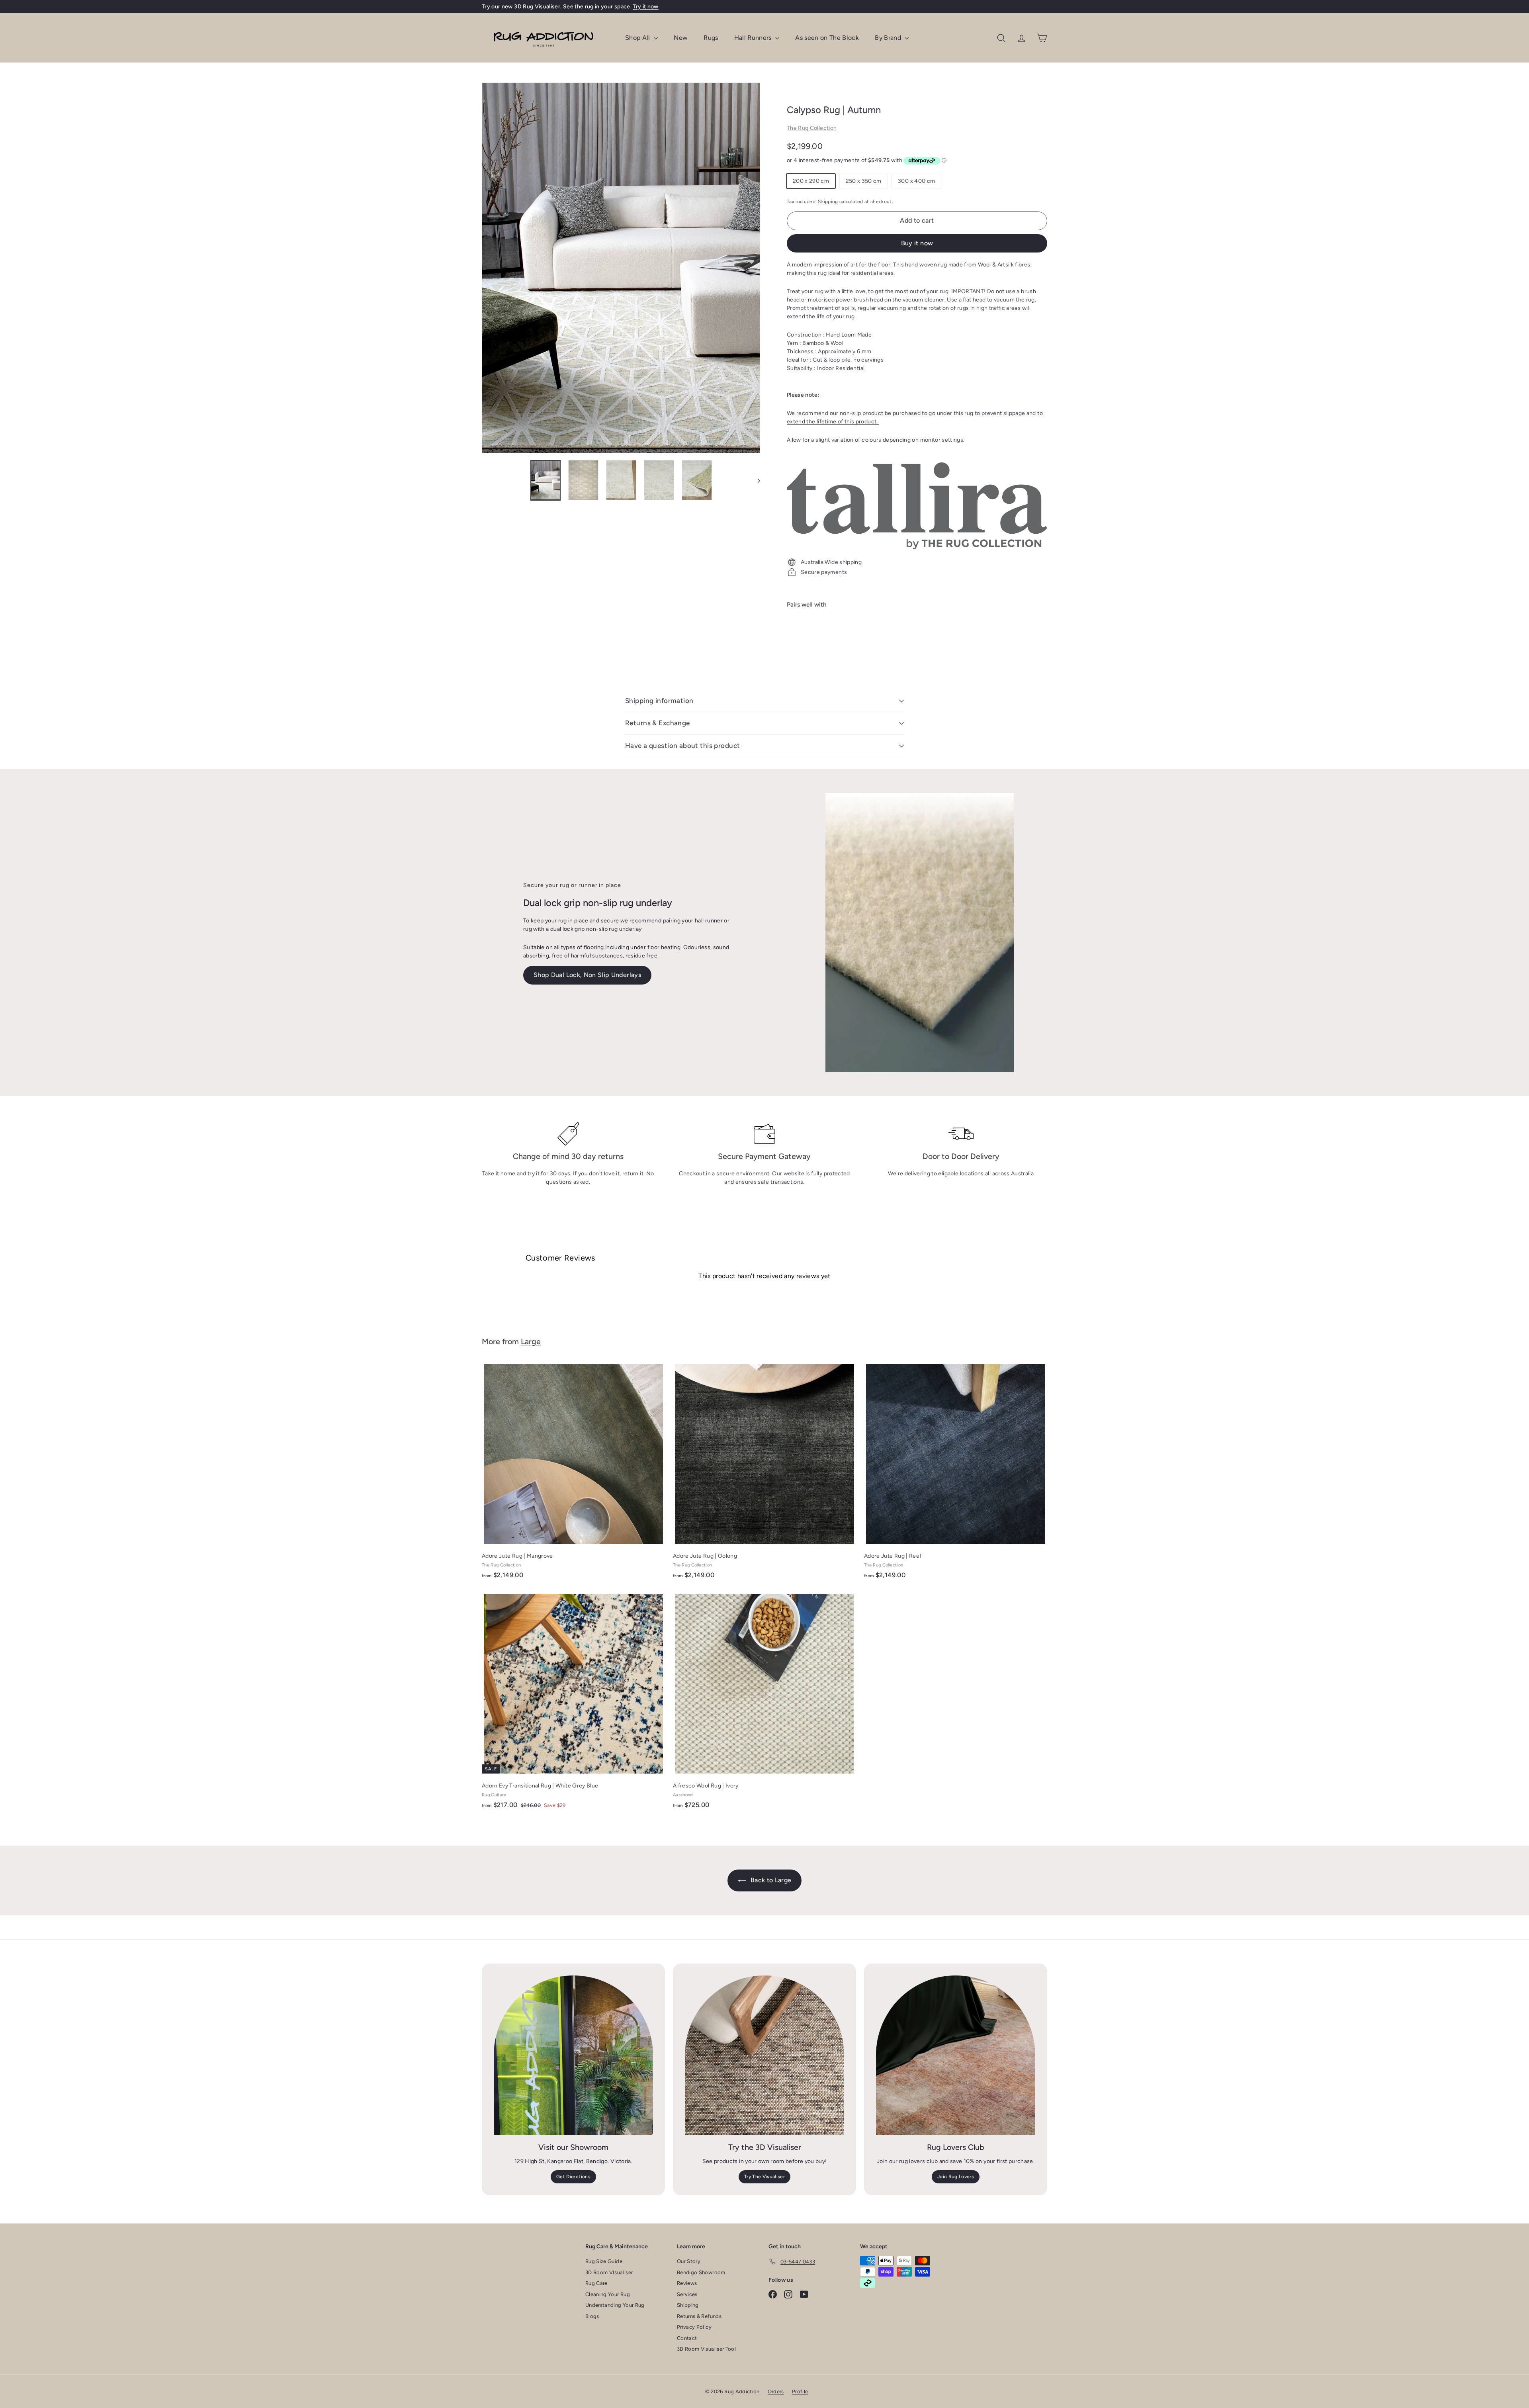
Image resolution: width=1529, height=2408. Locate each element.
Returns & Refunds (699, 2316)
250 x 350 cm (864, 181)
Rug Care (596, 2283)
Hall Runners (754, 38)
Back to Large (770, 1880)
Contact (687, 2338)
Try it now (646, 7)
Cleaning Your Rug (608, 2294)
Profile (800, 2391)
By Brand (889, 38)
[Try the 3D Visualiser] (764, 2055)
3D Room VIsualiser (609, 2272)
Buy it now (917, 243)
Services (687, 2294)
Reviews (687, 2283)
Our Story (689, 2261)
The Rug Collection (812, 128)
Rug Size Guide (604, 2261)
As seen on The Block (827, 38)
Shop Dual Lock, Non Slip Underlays (587, 975)
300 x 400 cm (916, 181)
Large (531, 1341)
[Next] (755, 480)
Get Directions (573, 2177)
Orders (776, 2391)
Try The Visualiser (764, 2177)
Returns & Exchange (658, 723)
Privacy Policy (694, 2327)
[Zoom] (621, 268)
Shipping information (659, 701)
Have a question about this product (682, 746)
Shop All (638, 38)
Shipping (828, 202)
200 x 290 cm (811, 181)
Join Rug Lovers (956, 2177)
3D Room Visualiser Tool (706, 2349)
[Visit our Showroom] (573, 2055)
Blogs (592, 2316)
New (681, 38)
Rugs (711, 38)
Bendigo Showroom (701, 2272)
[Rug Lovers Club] (956, 2055)
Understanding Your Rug (615, 2305)
